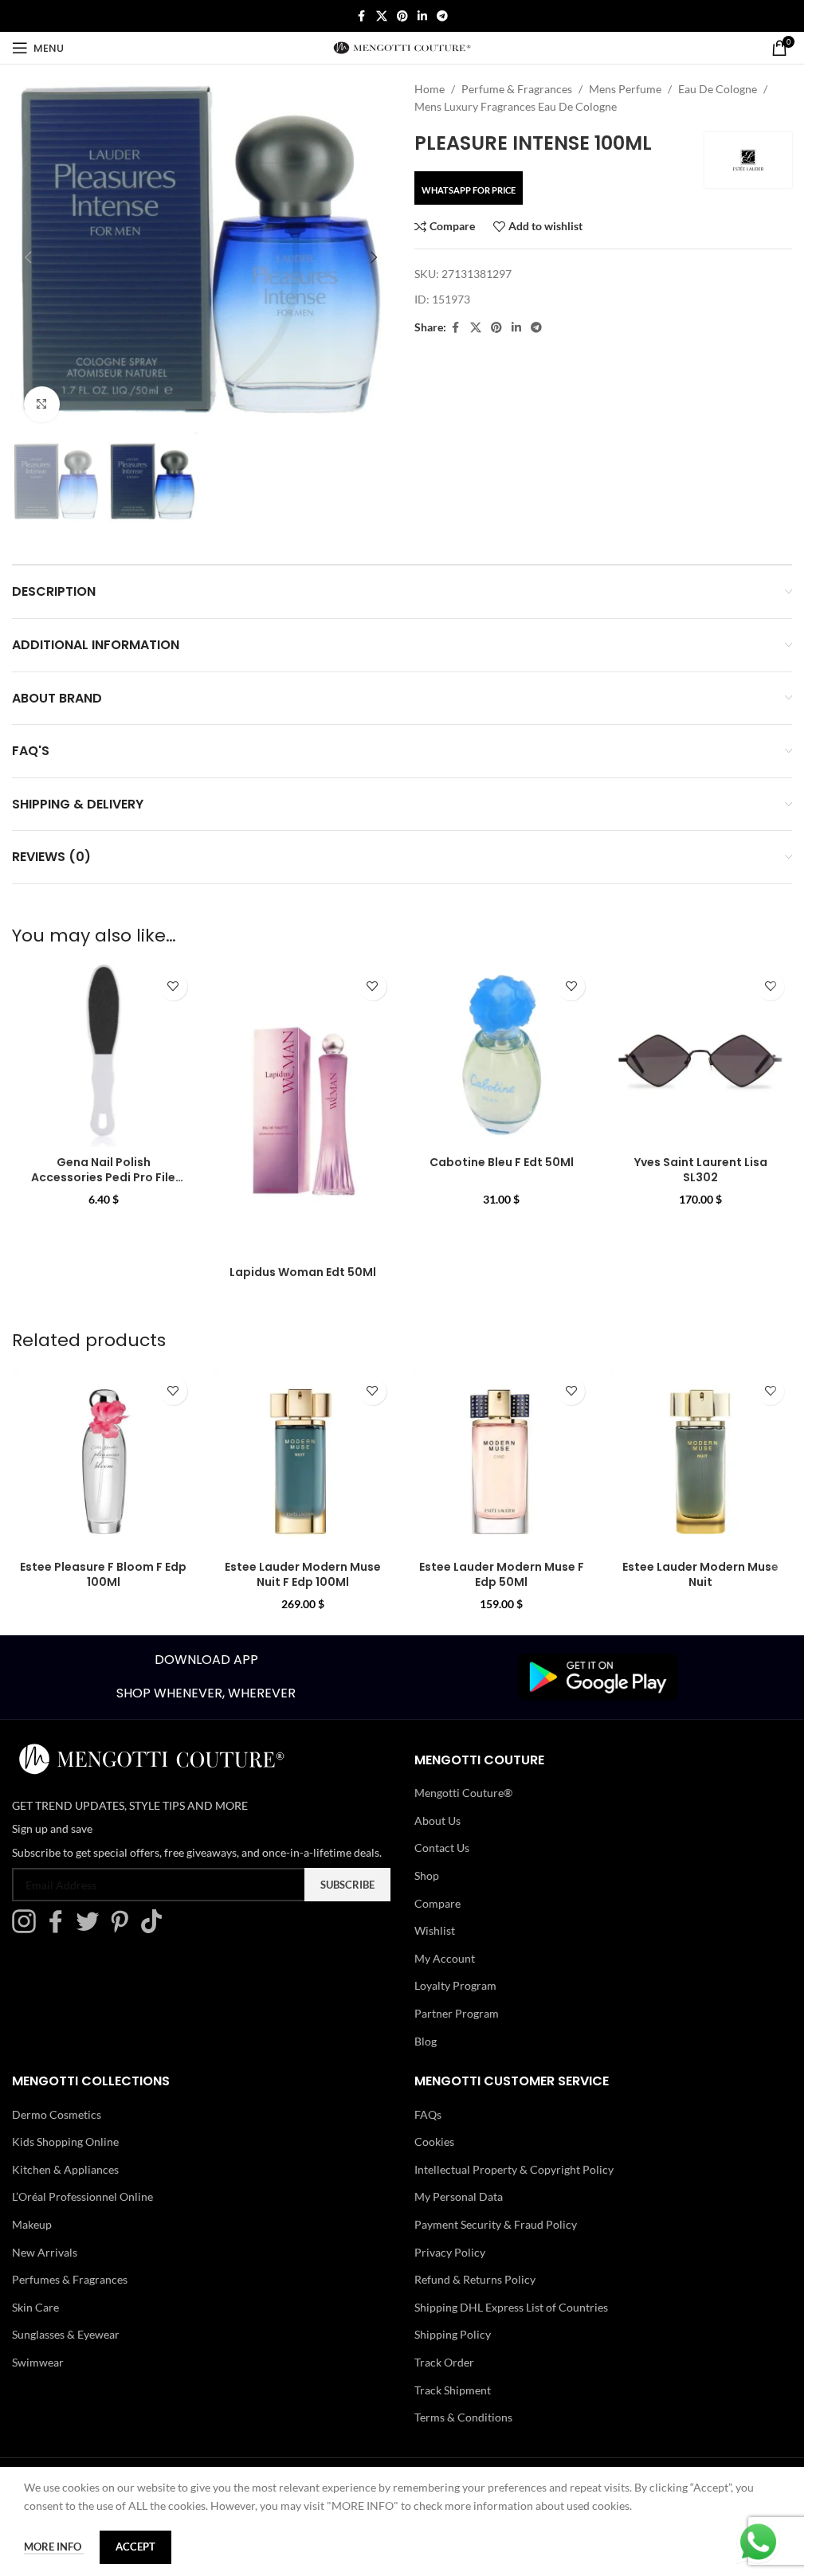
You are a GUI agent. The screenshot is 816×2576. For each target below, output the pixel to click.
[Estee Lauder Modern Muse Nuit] (700, 1461)
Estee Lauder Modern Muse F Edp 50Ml (502, 1575)
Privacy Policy (450, 2252)
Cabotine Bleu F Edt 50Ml (502, 1162)
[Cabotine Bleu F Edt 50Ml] (502, 1056)
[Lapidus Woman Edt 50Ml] (303, 1111)
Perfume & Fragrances (517, 89)
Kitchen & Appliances (65, 2169)
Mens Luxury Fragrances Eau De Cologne (516, 106)
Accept (135, 2547)
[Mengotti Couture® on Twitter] (92, 1930)
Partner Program (457, 2013)
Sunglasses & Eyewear (66, 2335)
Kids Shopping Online (65, 2141)
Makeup (32, 2224)
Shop (427, 1875)
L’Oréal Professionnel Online (82, 2197)
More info (54, 2547)
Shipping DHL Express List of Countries (511, 2307)
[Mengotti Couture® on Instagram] (28, 1930)
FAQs (428, 2114)
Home (430, 89)
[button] (28, 257)
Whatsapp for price (469, 190)
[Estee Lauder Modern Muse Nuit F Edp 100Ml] (303, 1461)
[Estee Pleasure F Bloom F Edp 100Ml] (104, 1461)
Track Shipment (453, 2390)
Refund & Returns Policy (475, 2279)
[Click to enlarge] (42, 404)
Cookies (434, 2141)
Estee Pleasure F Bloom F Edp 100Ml (103, 1575)
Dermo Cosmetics (57, 2114)
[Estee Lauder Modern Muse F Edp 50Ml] (502, 1461)
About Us (437, 1820)
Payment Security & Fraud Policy (496, 2224)
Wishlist (435, 1930)
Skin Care (35, 2307)
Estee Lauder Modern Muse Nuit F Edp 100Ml (303, 1575)
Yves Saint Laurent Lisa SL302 (701, 1170)
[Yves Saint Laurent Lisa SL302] (700, 1056)
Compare (437, 1903)
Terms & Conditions (463, 2417)
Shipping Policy (453, 2335)
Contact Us (442, 1848)
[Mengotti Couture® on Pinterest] (124, 1930)
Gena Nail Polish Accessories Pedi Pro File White (103, 1178)
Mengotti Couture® (463, 1793)
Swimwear (38, 2362)
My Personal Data (459, 2197)
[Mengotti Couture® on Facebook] (60, 1930)
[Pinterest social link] (402, 16)
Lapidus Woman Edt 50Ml (303, 1272)
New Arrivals (45, 2252)
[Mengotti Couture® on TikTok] (155, 1930)
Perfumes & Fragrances (70, 2279)
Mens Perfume (625, 89)
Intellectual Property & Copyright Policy (514, 2169)
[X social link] (382, 16)
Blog (426, 2041)
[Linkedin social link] (422, 16)
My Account (445, 1958)
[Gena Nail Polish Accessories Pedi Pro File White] (104, 1056)
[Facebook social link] (362, 16)
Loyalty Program (455, 1986)
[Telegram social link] (442, 16)
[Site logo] (402, 47)
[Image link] (598, 1676)
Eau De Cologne (718, 89)
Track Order (444, 2362)
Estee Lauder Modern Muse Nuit (700, 1575)
